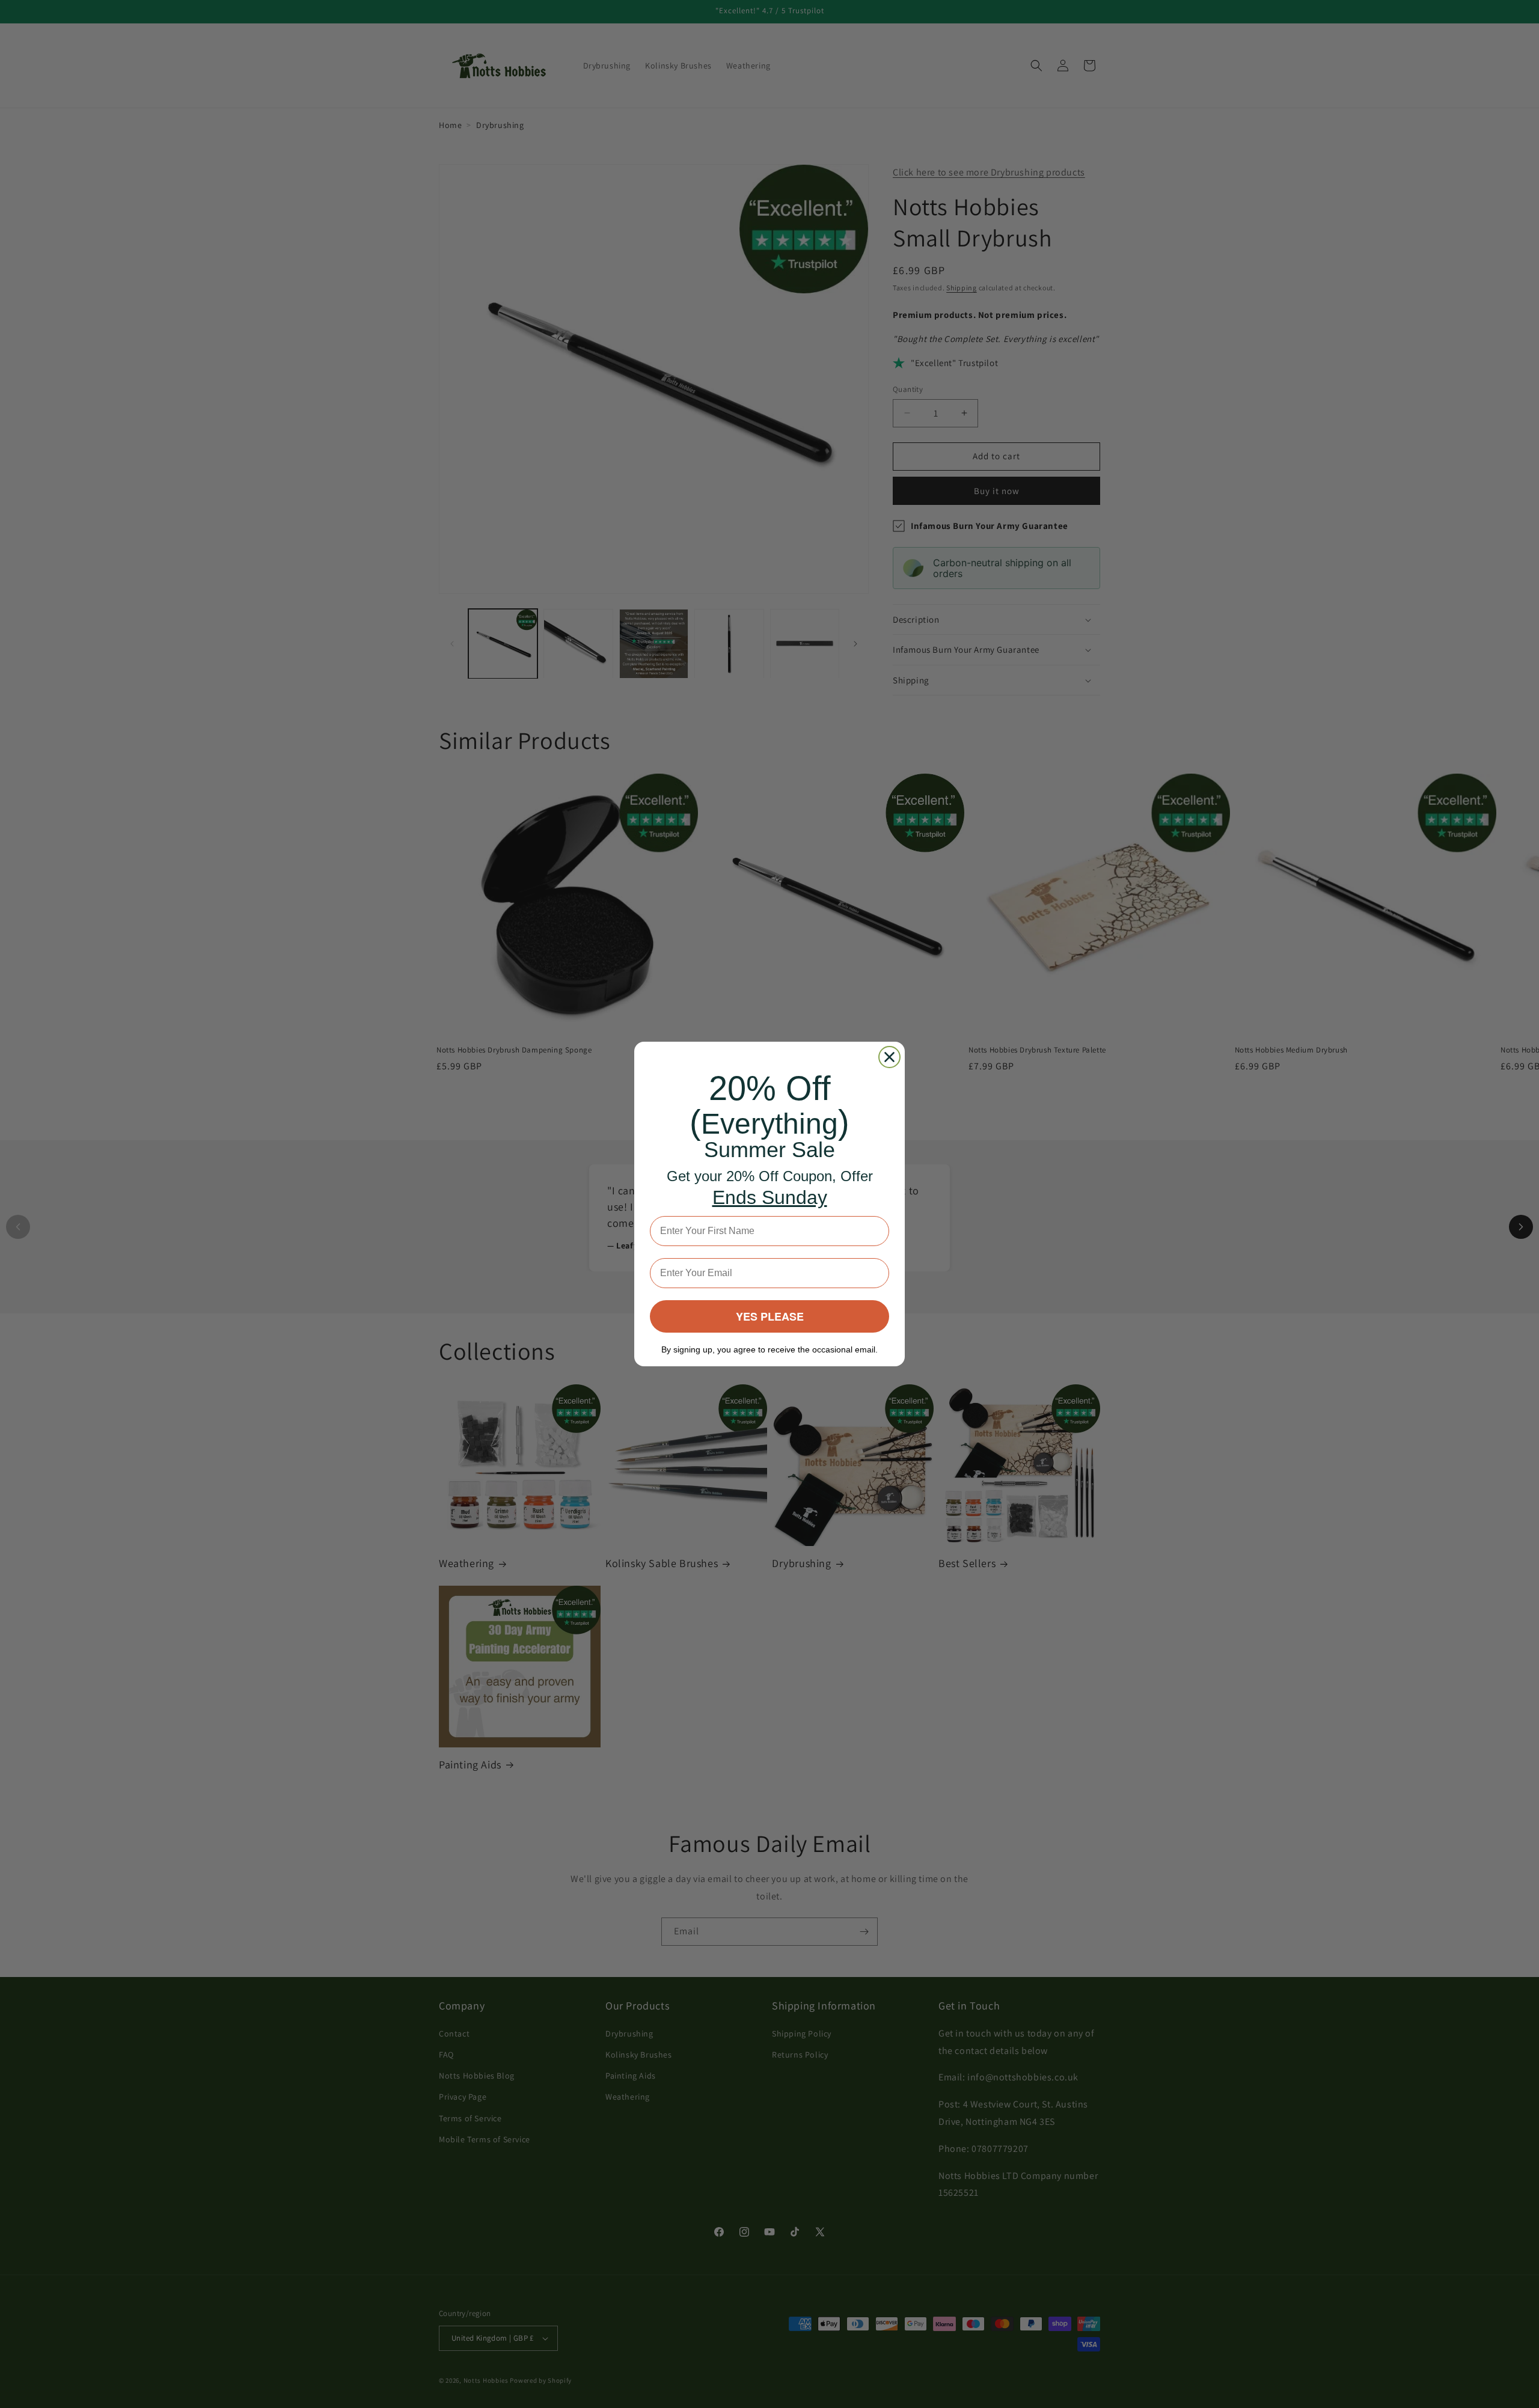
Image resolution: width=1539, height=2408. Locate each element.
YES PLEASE (770, 1316)
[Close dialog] (889, 1057)
